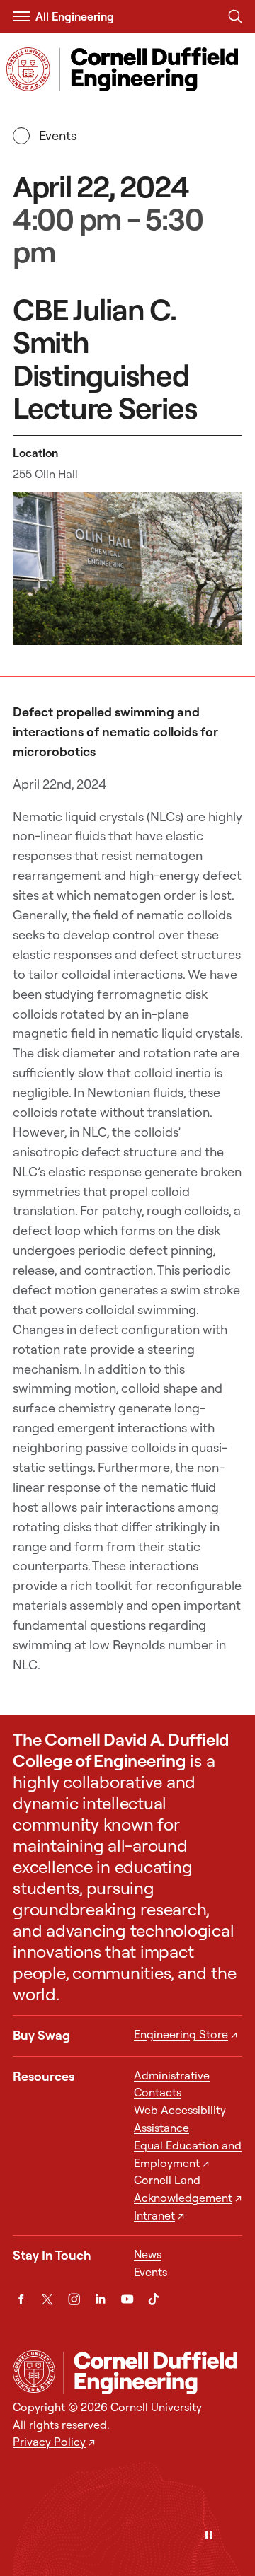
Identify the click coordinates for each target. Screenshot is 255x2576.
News (148, 2254)
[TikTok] (153, 2299)
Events (57, 135)
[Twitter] (47, 2299)
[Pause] (209, 2536)
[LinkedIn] (100, 2299)
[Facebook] (21, 2299)
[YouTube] (127, 2299)
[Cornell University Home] (34, 2372)
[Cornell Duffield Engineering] (153, 2372)
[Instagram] (74, 2299)
